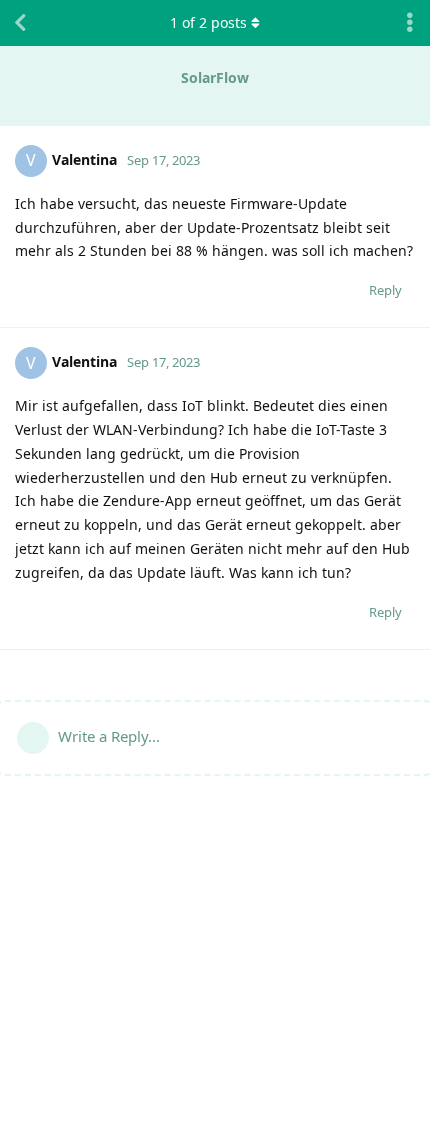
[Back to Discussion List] (20, 23)
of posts (208, 22)
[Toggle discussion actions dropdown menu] (410, 23)
